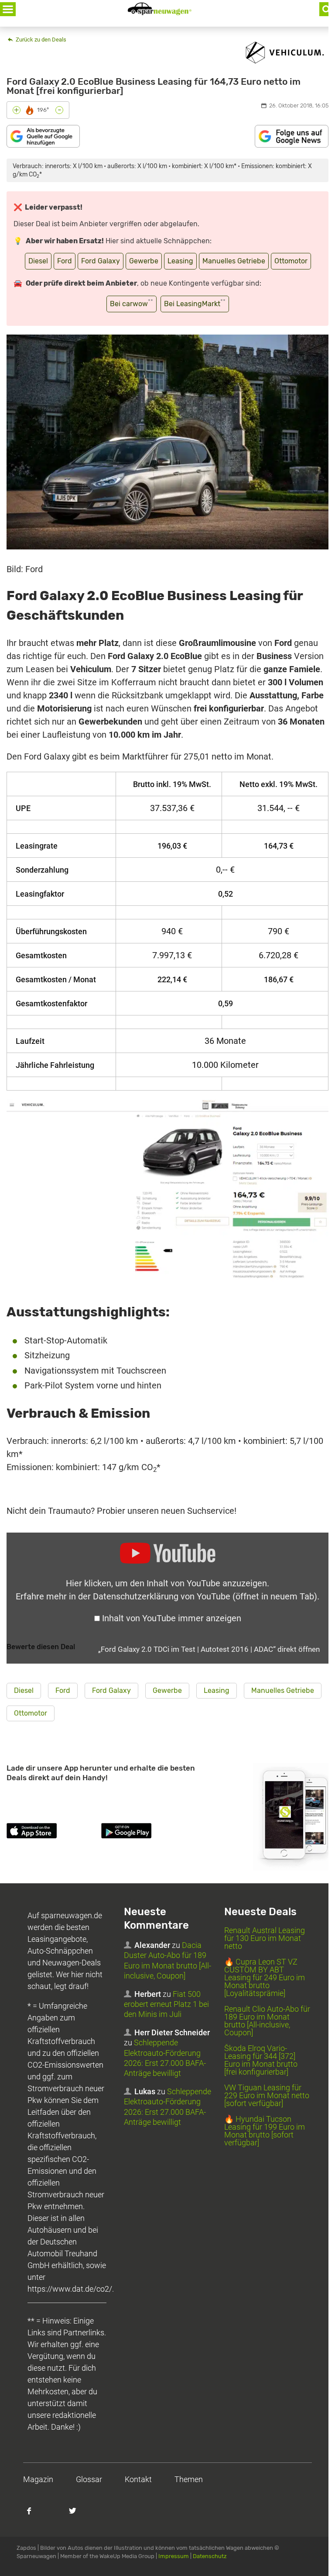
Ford (65, 261)
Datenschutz (210, 2556)
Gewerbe (144, 261)
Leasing (180, 261)
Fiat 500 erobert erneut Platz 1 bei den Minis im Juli (166, 2004)
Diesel (38, 261)
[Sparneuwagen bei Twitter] (77, 2515)
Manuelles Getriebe (234, 261)
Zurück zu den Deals (40, 40)
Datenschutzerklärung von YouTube (205, 1596)
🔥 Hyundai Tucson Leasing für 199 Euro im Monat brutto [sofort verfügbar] (265, 2131)
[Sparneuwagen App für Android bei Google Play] (147, 1832)
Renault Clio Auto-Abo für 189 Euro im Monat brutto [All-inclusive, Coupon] (267, 2021)
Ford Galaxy (101, 261)
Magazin (38, 2479)
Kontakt (138, 2479)
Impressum (174, 2556)
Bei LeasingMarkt (195, 303)
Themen (189, 2479)
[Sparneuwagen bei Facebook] (34, 2515)
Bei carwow (132, 303)
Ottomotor (291, 261)
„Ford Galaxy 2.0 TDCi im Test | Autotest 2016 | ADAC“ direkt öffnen (209, 1649)
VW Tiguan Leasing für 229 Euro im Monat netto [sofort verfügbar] (267, 2095)
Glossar (89, 2479)
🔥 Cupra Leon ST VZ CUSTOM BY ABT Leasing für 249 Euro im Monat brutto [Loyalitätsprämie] (265, 1977)
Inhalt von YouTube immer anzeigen (172, 1618)
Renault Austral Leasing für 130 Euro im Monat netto (265, 1938)
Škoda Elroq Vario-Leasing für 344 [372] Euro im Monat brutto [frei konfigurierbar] (261, 2060)
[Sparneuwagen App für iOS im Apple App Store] (52, 1832)
